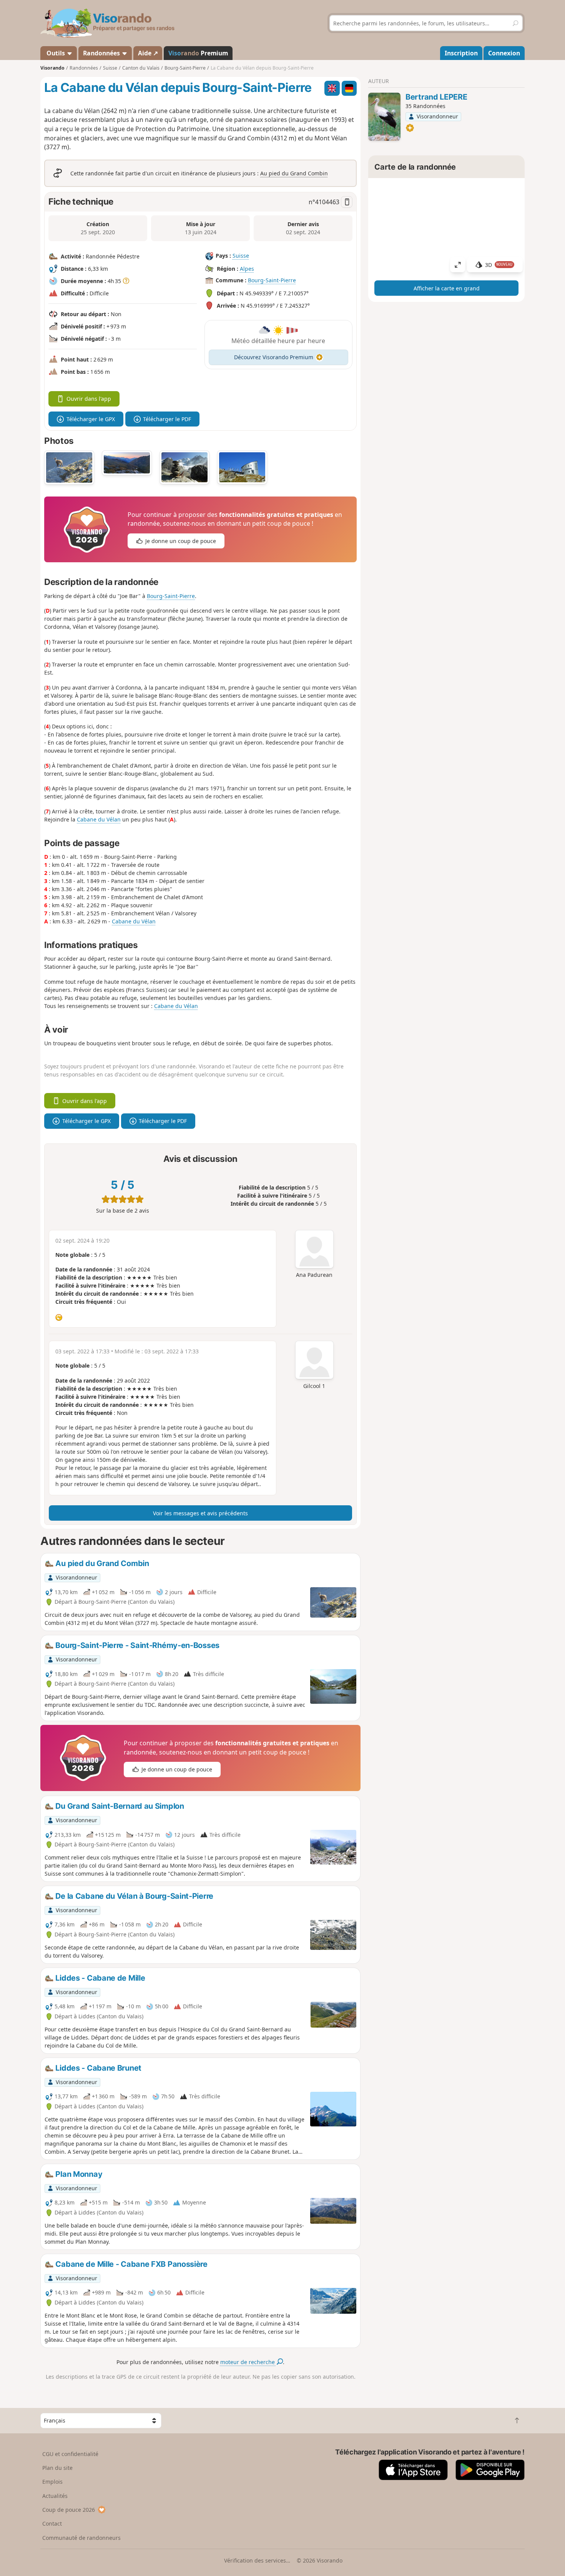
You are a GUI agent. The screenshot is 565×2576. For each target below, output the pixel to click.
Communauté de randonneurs (81, 2538)
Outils (56, 53)
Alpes (247, 269)
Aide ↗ (148, 53)
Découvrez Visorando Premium (274, 357)
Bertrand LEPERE (436, 97)
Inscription (461, 53)
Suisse (241, 256)
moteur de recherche (248, 2362)
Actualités (55, 2496)
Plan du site (57, 2468)
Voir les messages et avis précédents (200, 1513)
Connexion (504, 53)
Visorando (52, 68)
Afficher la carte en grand (447, 288)
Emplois (52, 2482)
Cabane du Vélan (99, 819)
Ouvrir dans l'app (89, 399)
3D (499, 265)
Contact (52, 2524)
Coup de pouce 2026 (69, 2510)
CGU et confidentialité (70, 2454)
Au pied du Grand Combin (294, 173)
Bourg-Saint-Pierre (272, 280)
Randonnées (102, 53)
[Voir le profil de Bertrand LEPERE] (384, 117)
